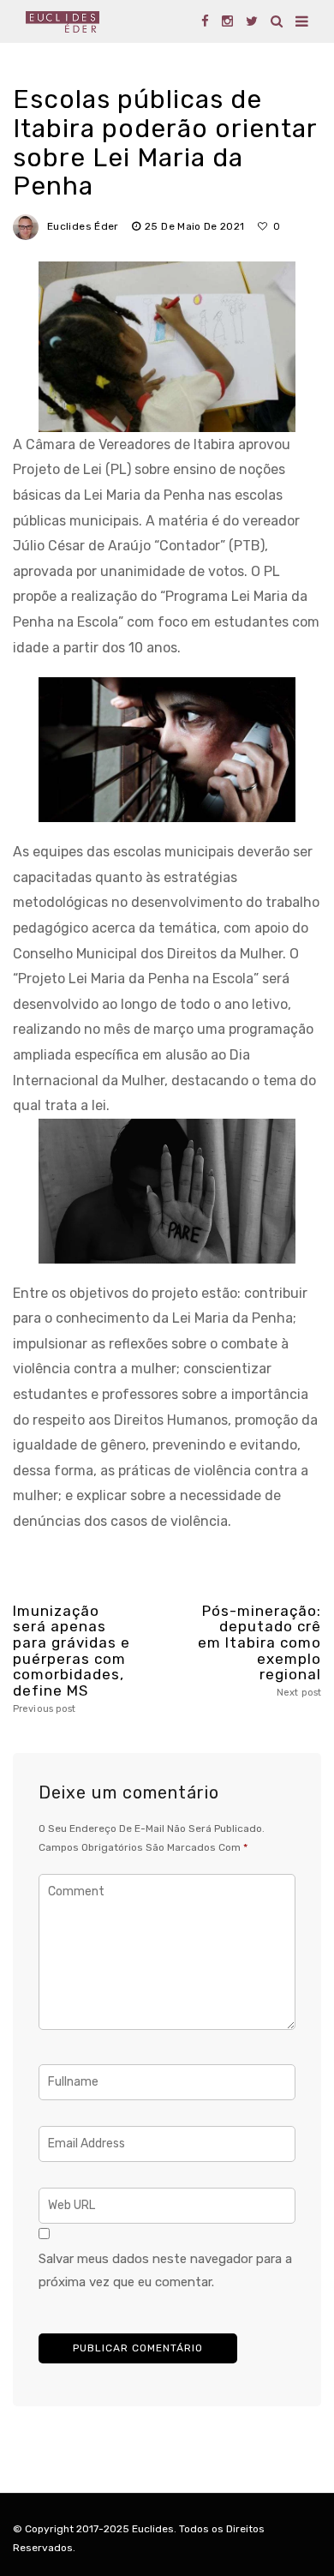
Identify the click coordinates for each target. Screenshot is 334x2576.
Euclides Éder (83, 226)
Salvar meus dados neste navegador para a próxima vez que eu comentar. (165, 2271)
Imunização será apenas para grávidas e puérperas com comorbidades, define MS (72, 1659)
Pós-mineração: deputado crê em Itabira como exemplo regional (259, 1651)
